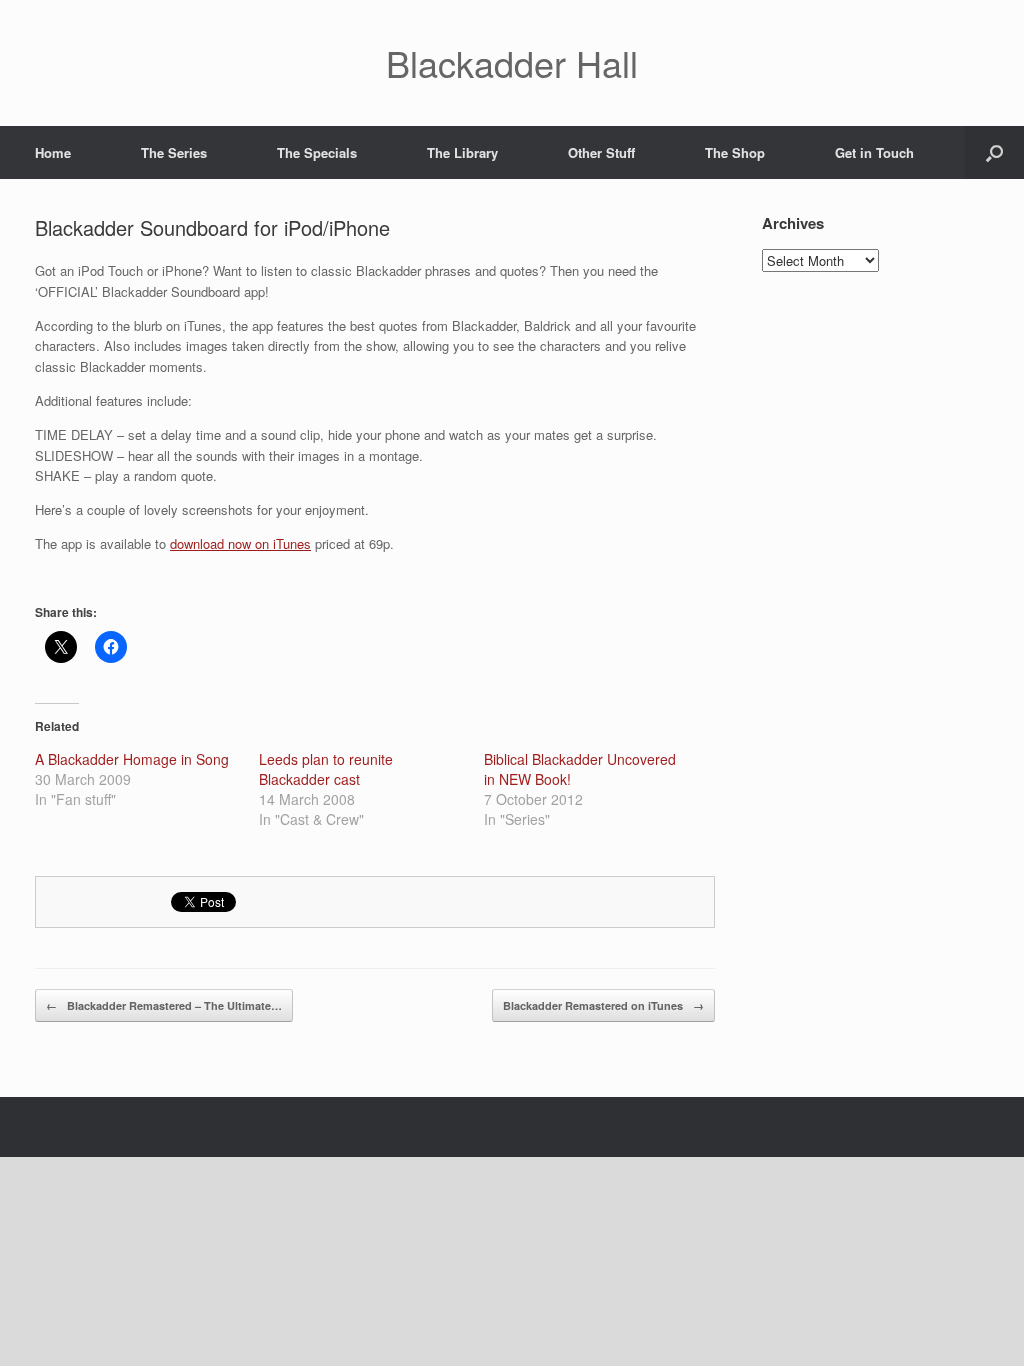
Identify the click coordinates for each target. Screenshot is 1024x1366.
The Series (174, 152)
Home (53, 152)
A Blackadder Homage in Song (132, 759)
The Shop (735, 152)
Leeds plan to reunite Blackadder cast (326, 769)
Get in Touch (874, 152)
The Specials (317, 152)
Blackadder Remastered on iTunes (603, 1005)
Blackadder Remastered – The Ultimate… (164, 1005)
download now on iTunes (240, 543)
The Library (462, 152)
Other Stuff (601, 152)
